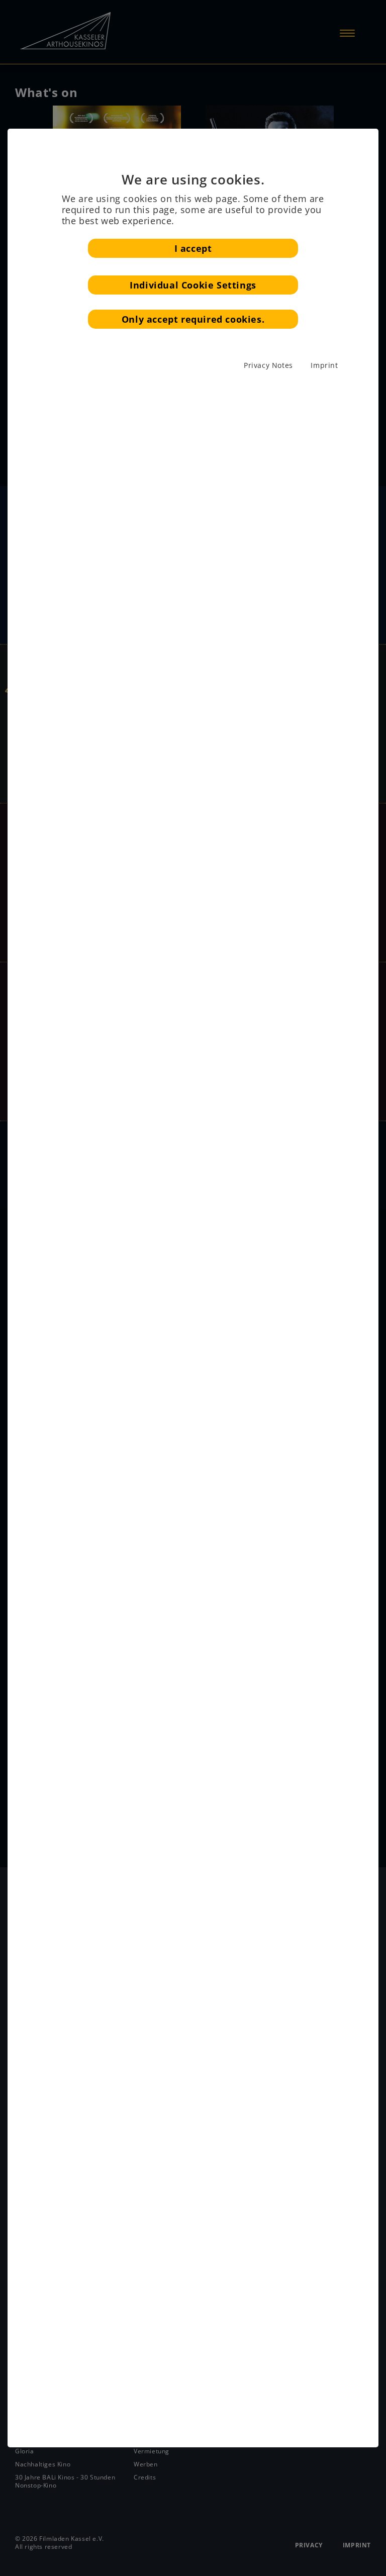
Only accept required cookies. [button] (193, 319)
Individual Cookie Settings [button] (193, 285)
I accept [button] (193, 248)
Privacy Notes (268, 365)
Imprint (324, 365)
